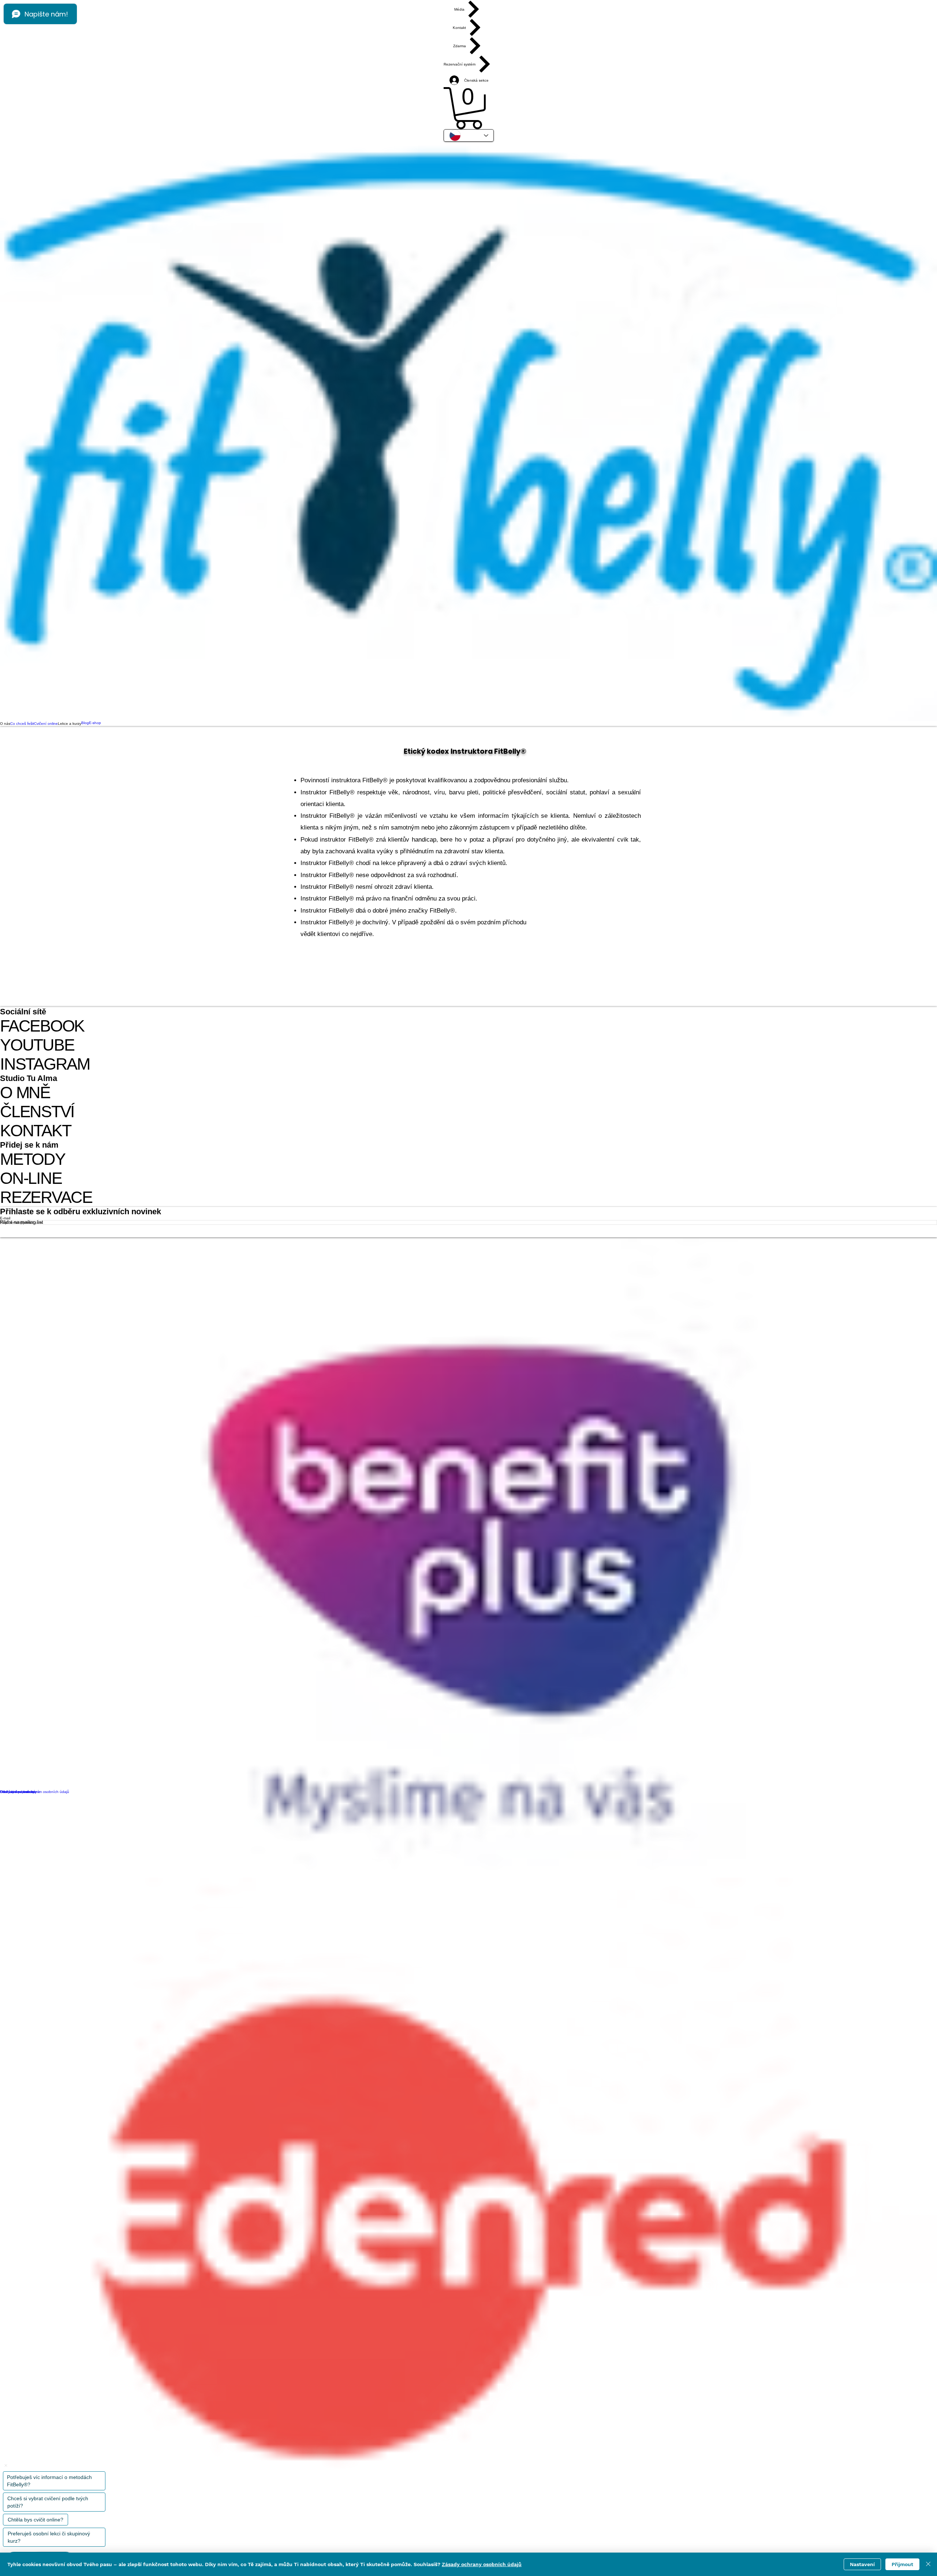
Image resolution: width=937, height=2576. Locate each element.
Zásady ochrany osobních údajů (482, 2564)
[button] (469, 108)
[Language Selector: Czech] (469, 135)
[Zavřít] (928, 2564)
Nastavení (862, 2564)
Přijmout (902, 2564)
